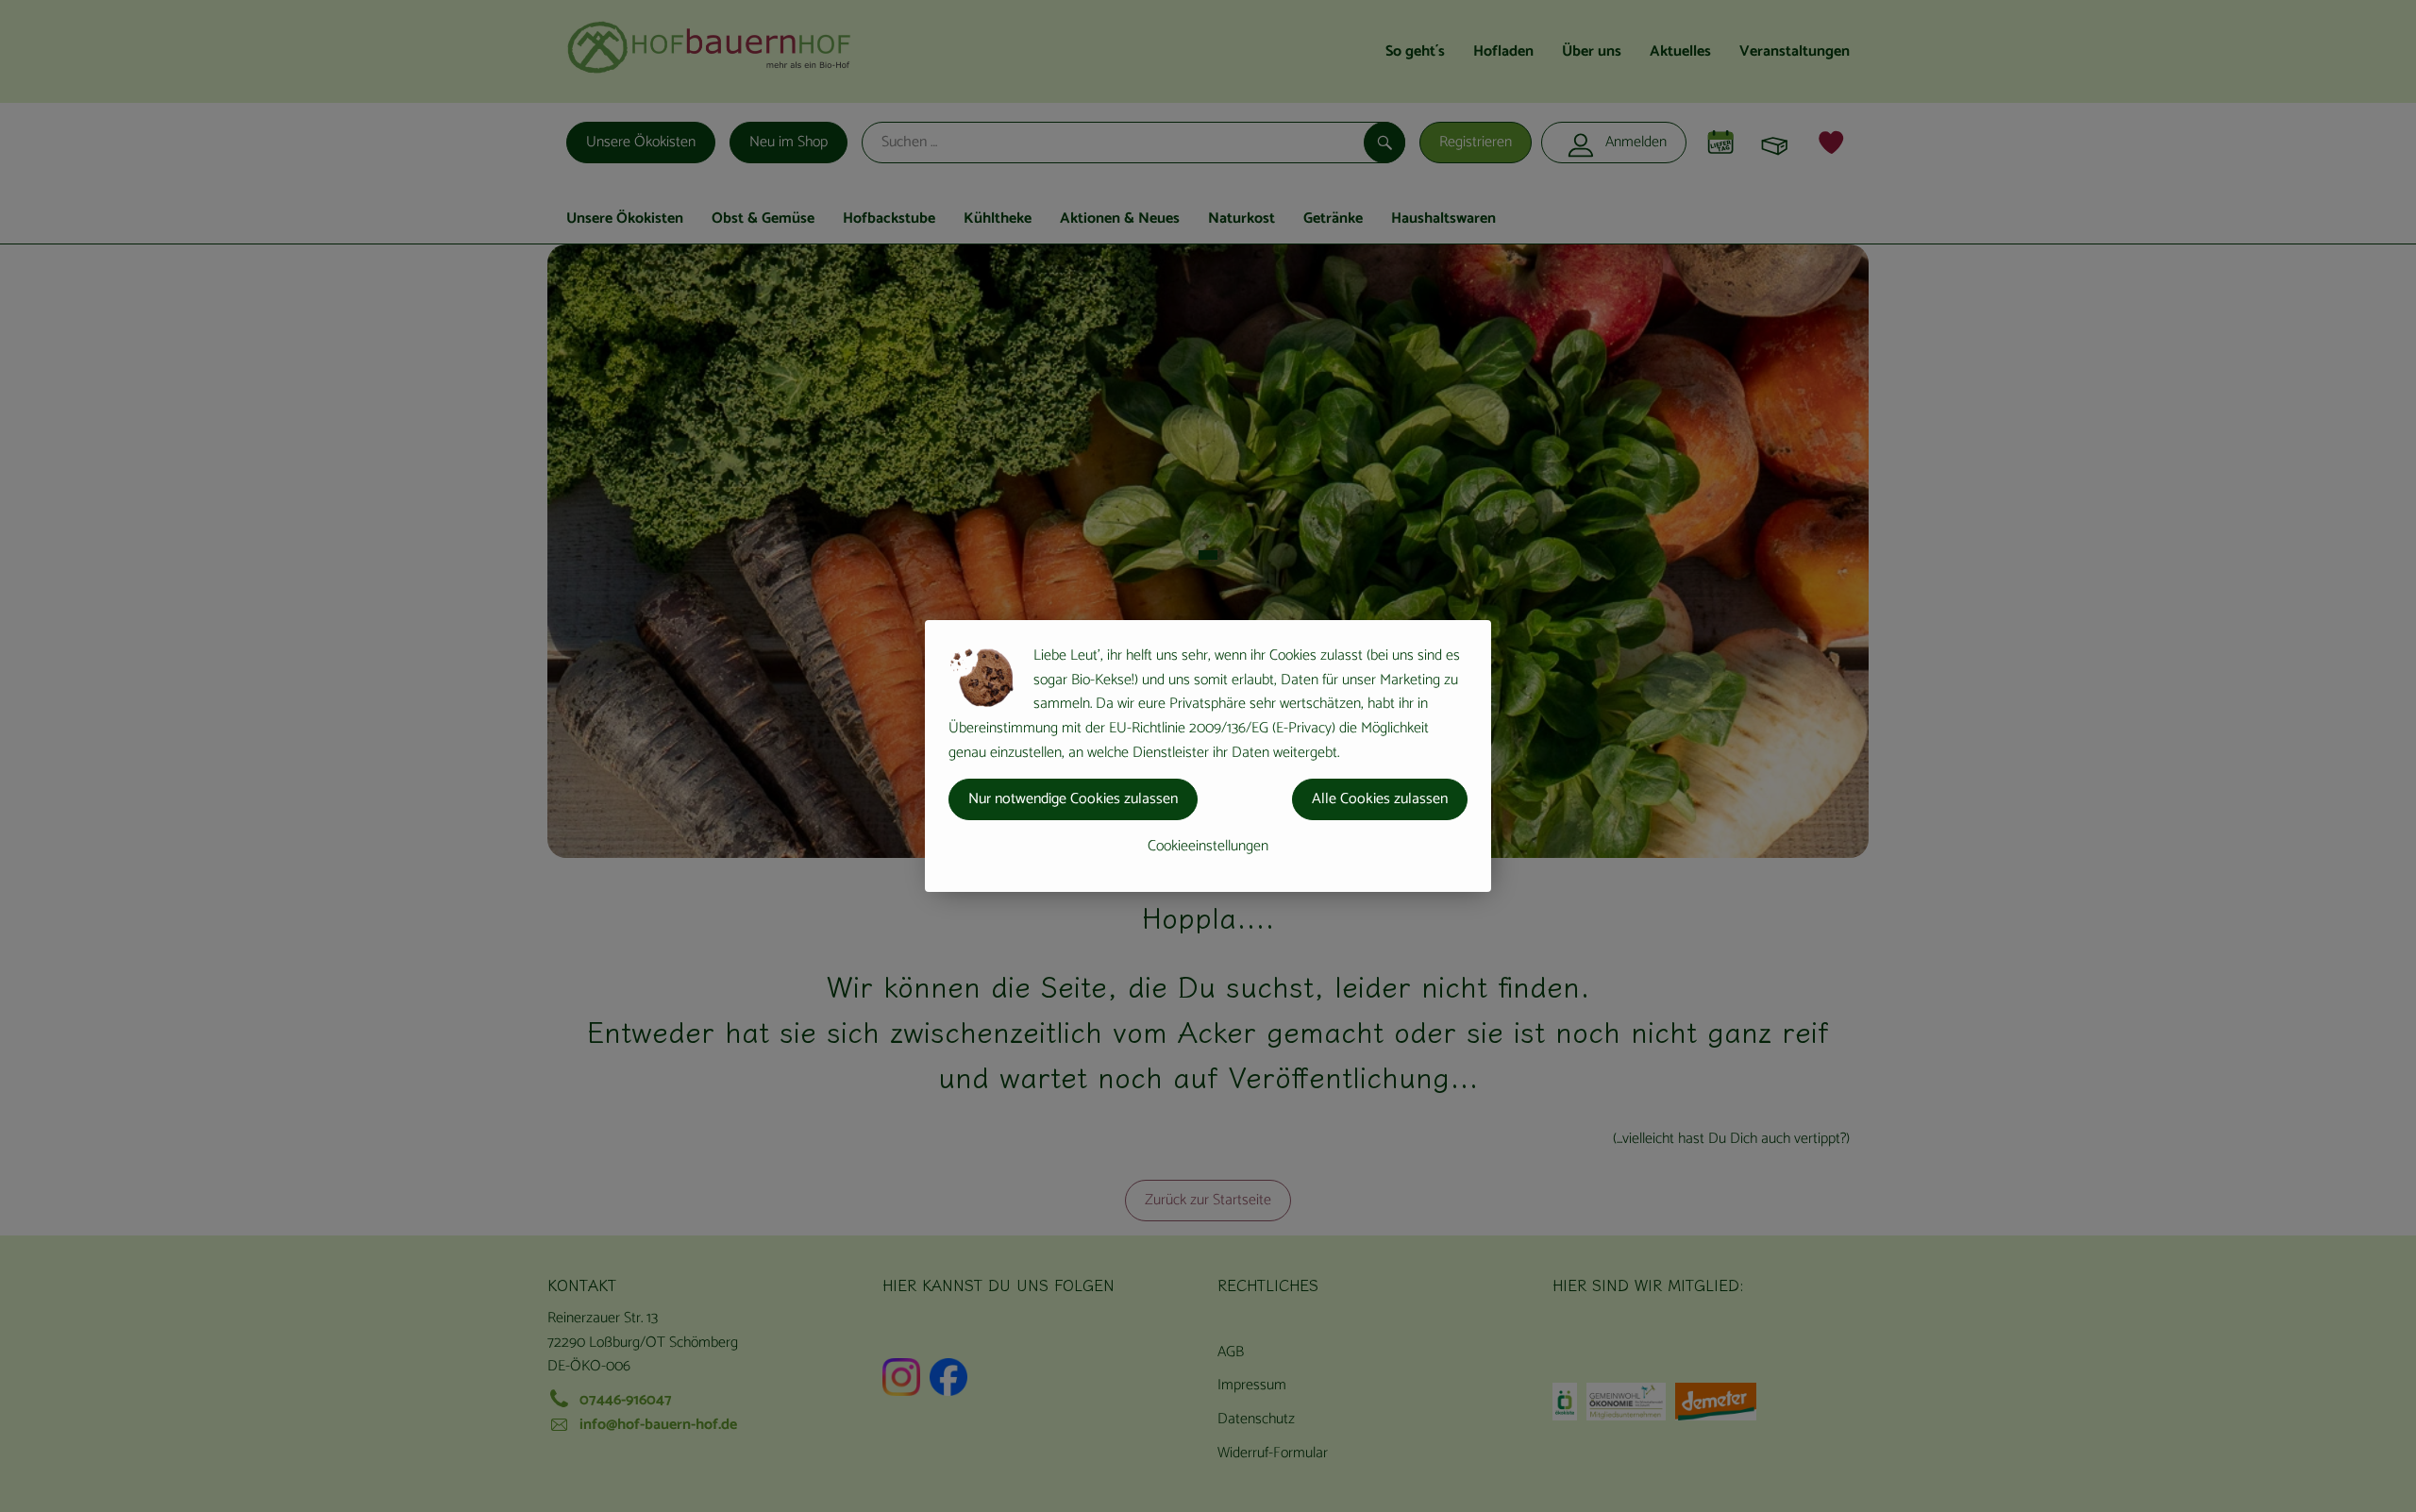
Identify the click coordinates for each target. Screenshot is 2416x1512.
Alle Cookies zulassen (1380, 799)
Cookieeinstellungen (1208, 846)
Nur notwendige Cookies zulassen (1073, 799)
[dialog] (1208, 756)
